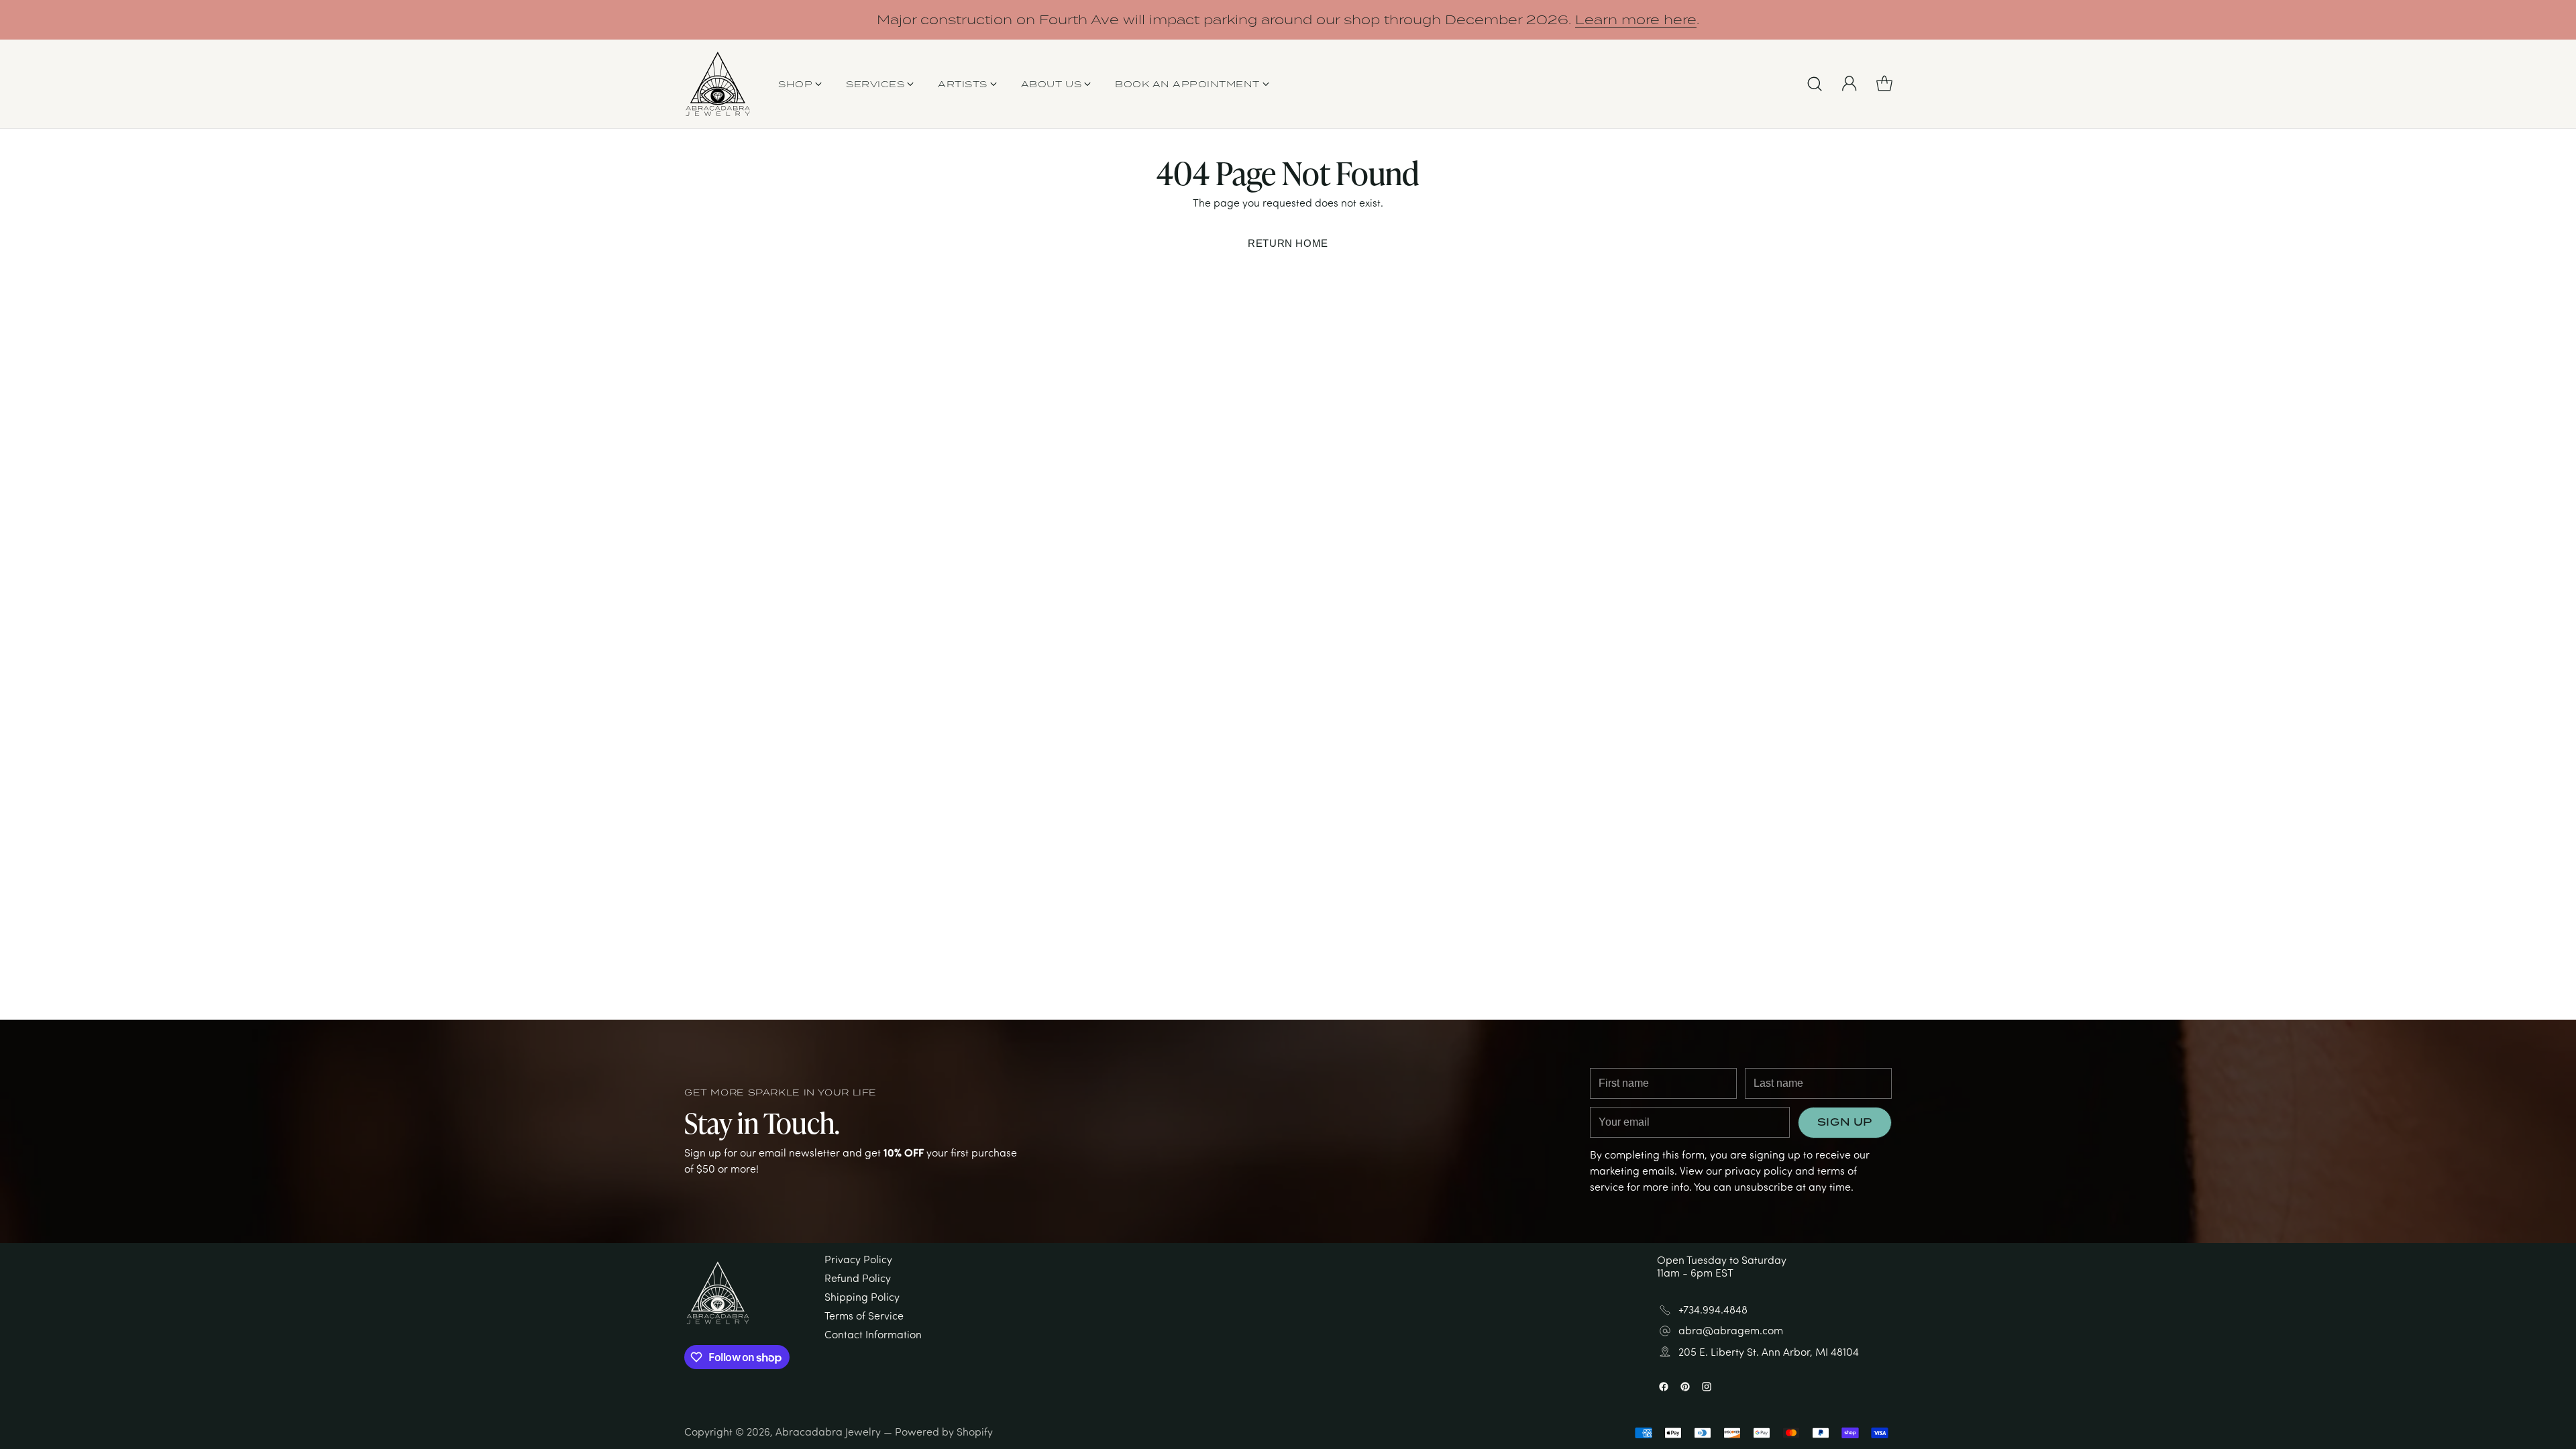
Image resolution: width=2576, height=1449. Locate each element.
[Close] (1418, 546)
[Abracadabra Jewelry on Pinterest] (1288, 894)
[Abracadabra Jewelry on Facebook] (1267, 894)
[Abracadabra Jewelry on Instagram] (1309, 894)
